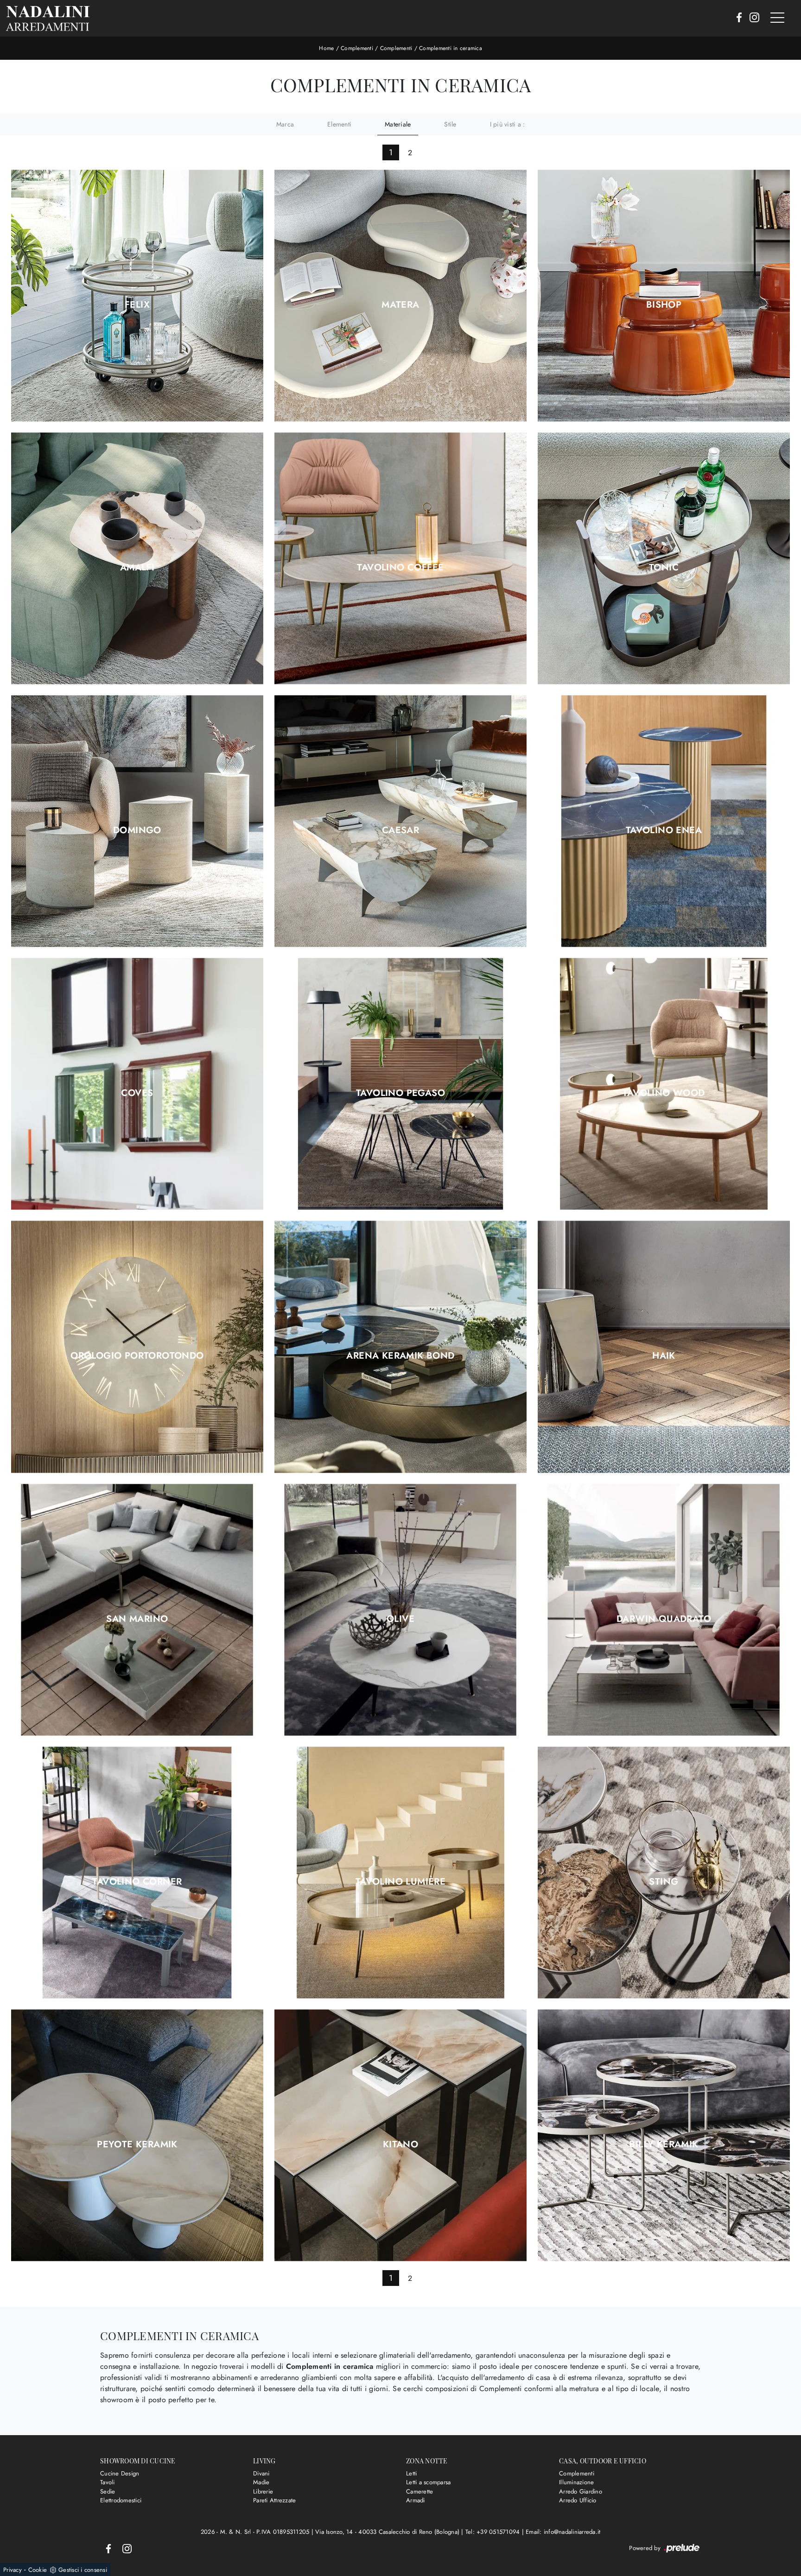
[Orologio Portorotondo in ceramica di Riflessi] (137, 1347)
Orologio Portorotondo (137, 1356)
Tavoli (108, 2482)
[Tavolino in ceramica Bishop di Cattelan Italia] (664, 296)
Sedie (108, 2491)
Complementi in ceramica (451, 48)
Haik (664, 1356)
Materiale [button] (398, 124)
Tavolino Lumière (400, 1882)
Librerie (263, 2491)
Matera (400, 305)
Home (326, 48)
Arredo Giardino (581, 2491)
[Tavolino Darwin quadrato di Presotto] (664, 1610)
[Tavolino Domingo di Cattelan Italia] (137, 821)
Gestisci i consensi (83, 2570)
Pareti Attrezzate (274, 2500)
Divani (261, 2473)
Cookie (38, 2570)
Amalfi (137, 568)
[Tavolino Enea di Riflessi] (664, 821)
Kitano (400, 2145)
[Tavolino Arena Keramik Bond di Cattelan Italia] (400, 1347)
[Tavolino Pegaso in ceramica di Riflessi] (400, 1084)
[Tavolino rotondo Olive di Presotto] (400, 1610)
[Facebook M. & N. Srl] (736, 18)
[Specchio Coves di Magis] (137, 1084)
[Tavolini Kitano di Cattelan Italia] (400, 2135)
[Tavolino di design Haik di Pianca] (664, 1347)
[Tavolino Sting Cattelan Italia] (664, 1872)
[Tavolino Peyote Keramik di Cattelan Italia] (137, 2135)
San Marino (137, 1619)
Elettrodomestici (121, 2500)
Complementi (357, 48)
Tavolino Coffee (400, 568)
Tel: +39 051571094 (494, 2532)
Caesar (400, 830)
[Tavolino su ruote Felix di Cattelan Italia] (137, 296)
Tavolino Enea (664, 830)
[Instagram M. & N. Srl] (752, 18)
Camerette (420, 2491)
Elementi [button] (339, 124)
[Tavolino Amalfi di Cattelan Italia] (137, 559)
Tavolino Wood (664, 1093)
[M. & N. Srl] (48, 18)
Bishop (664, 305)
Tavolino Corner (137, 1882)
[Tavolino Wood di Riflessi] (664, 1084)
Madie (261, 2482)
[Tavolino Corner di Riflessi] (137, 1872)
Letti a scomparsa (428, 2482)
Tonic (664, 568)
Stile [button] (450, 124)
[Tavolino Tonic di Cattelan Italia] (664, 559)
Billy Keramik (664, 2145)
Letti (411, 2473)
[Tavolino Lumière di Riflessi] (400, 1872)
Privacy (13, 2570)
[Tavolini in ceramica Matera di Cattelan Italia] (400, 296)
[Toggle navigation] (777, 18)
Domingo (137, 830)
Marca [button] (285, 124)
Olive (400, 1619)
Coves (137, 1093)
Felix (137, 305)
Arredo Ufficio (578, 2500)
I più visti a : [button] (508, 124)
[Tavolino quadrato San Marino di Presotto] (137, 1610)
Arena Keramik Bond (400, 1356)
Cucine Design (120, 2473)
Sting (664, 1882)
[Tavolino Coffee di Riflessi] (400, 559)
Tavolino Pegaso (400, 1093)
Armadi (416, 2500)
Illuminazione (576, 2482)
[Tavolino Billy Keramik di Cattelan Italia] (664, 2135)
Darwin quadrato (664, 1619)
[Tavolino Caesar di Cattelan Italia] (400, 821)
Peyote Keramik (137, 2145)
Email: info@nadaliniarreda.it (563, 2532)
